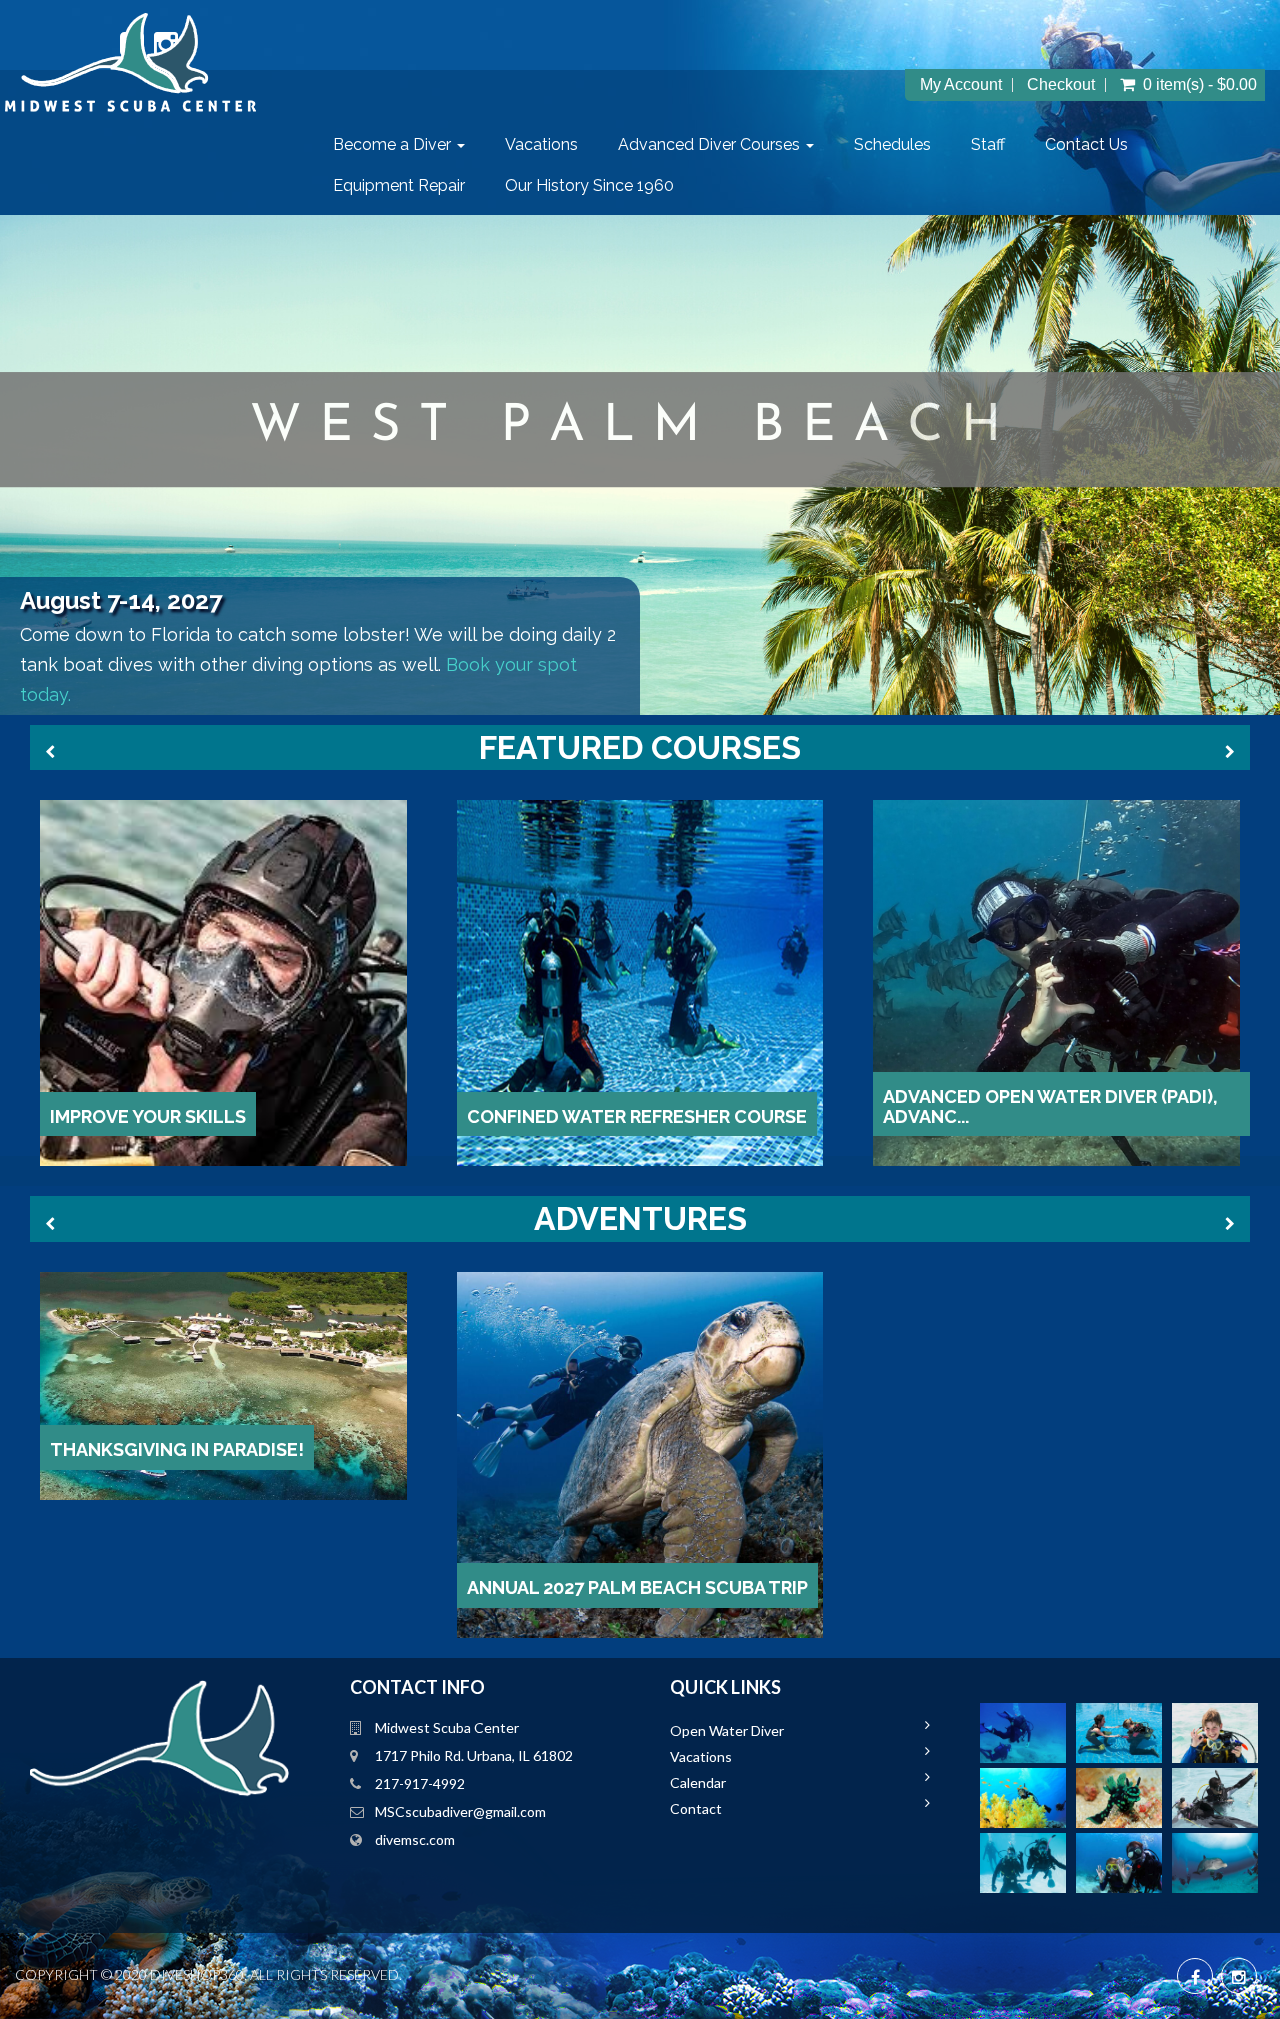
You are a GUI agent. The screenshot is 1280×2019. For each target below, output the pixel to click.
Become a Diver (394, 144)
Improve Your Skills (148, 1116)
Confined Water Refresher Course (637, 1116)
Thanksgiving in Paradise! (177, 1449)
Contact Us (1086, 144)
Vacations (541, 144)
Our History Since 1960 (589, 185)
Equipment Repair (399, 185)
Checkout (1061, 85)
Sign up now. (61, 692)
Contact (696, 1808)
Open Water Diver (727, 1730)
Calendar (698, 1782)
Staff (988, 144)
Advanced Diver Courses (711, 144)
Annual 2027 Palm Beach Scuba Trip (637, 1587)
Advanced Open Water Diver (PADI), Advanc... (1050, 1106)
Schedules (892, 144)
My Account (961, 85)
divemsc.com (415, 1839)
